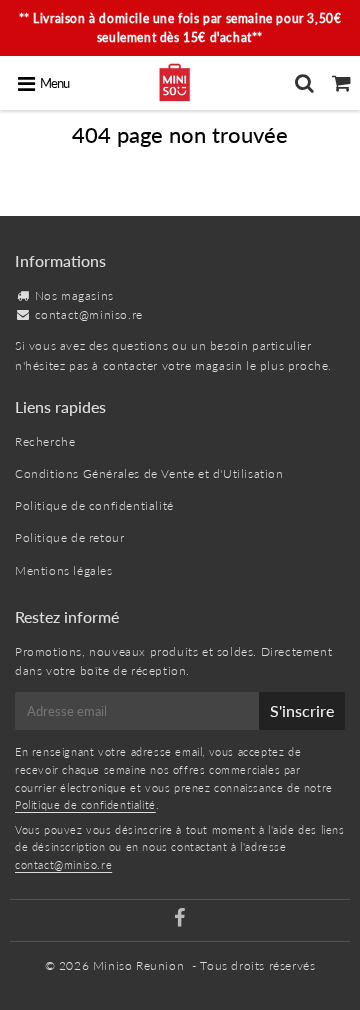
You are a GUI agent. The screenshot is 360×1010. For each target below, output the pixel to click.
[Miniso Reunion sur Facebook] (180, 920)
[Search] (304, 83)
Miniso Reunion (138, 965)
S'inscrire (302, 710)
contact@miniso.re (89, 314)
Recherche (45, 441)
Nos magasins (74, 295)
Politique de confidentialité (94, 505)
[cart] (341, 83)
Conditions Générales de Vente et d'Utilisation (149, 473)
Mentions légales (64, 570)
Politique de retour (69, 537)
